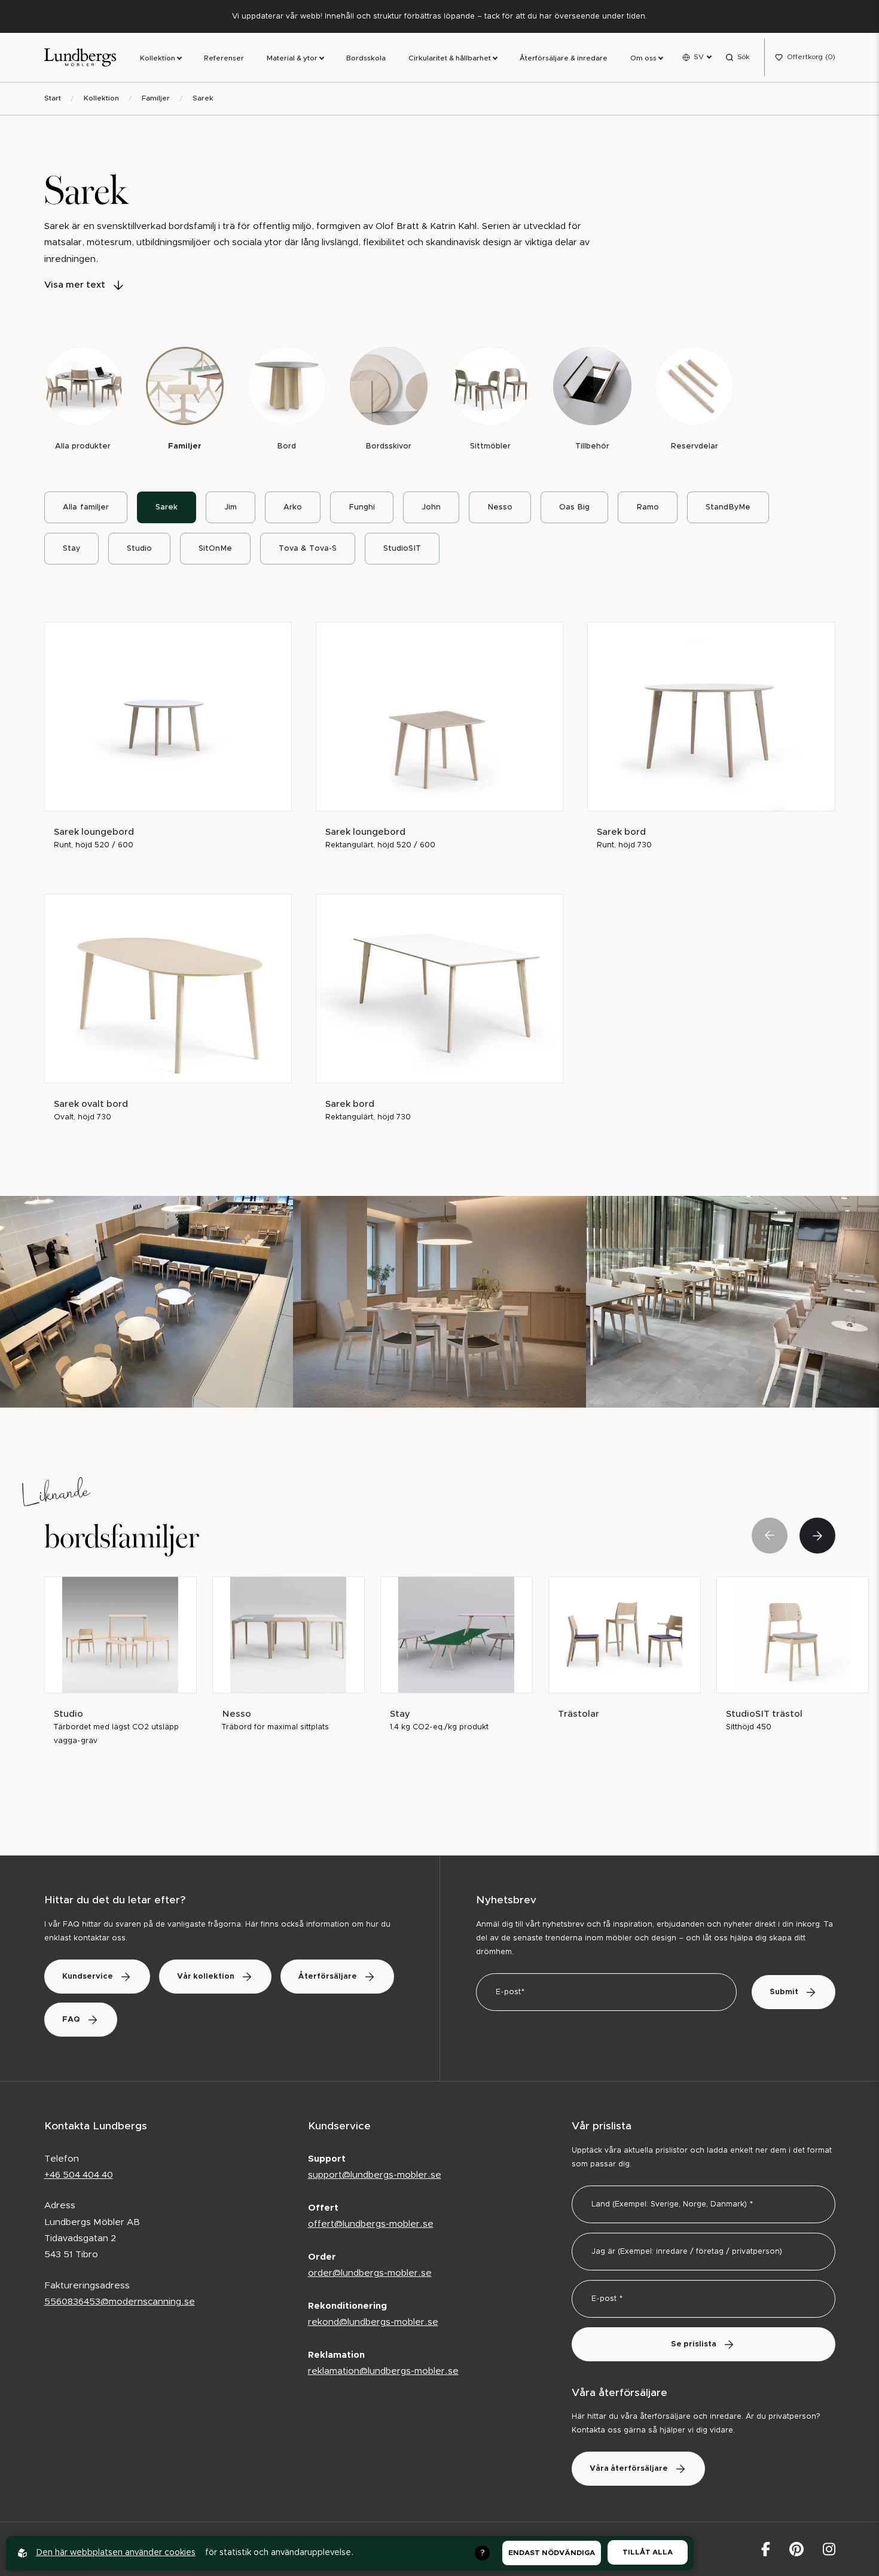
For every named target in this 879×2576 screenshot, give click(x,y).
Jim (231, 507)
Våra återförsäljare (629, 2469)
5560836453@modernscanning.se (120, 2302)
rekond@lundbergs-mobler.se (373, 2322)
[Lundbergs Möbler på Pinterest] (796, 2549)
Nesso (500, 507)
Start (53, 98)
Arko (293, 507)
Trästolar (579, 1714)
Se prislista (694, 2344)
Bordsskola (366, 58)
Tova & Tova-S (308, 549)
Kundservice (88, 1977)
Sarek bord (621, 832)
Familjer (156, 98)
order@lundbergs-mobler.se (370, 2273)
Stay (71, 549)
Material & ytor (292, 58)
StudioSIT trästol (764, 1714)
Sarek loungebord (94, 832)
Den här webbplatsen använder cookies (116, 2553)
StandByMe (728, 507)
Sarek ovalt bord (91, 1104)
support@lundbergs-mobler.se (375, 2175)
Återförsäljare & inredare (564, 58)
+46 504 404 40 (79, 2175)
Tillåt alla (648, 2552)
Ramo (648, 507)
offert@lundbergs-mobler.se (371, 2224)
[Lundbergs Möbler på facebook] (766, 2549)
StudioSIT (402, 549)
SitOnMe (215, 549)
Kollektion (158, 58)
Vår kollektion (206, 1977)
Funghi (362, 507)
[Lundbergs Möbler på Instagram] (829, 2549)
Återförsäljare (328, 1977)
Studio (139, 549)
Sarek (203, 98)
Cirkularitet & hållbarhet (450, 58)
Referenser (224, 58)
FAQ (71, 2020)
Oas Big (574, 507)
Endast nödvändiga (552, 2553)
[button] (817, 1536)
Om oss (643, 58)
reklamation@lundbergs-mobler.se (383, 2371)
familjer (86, 507)
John (431, 507)
